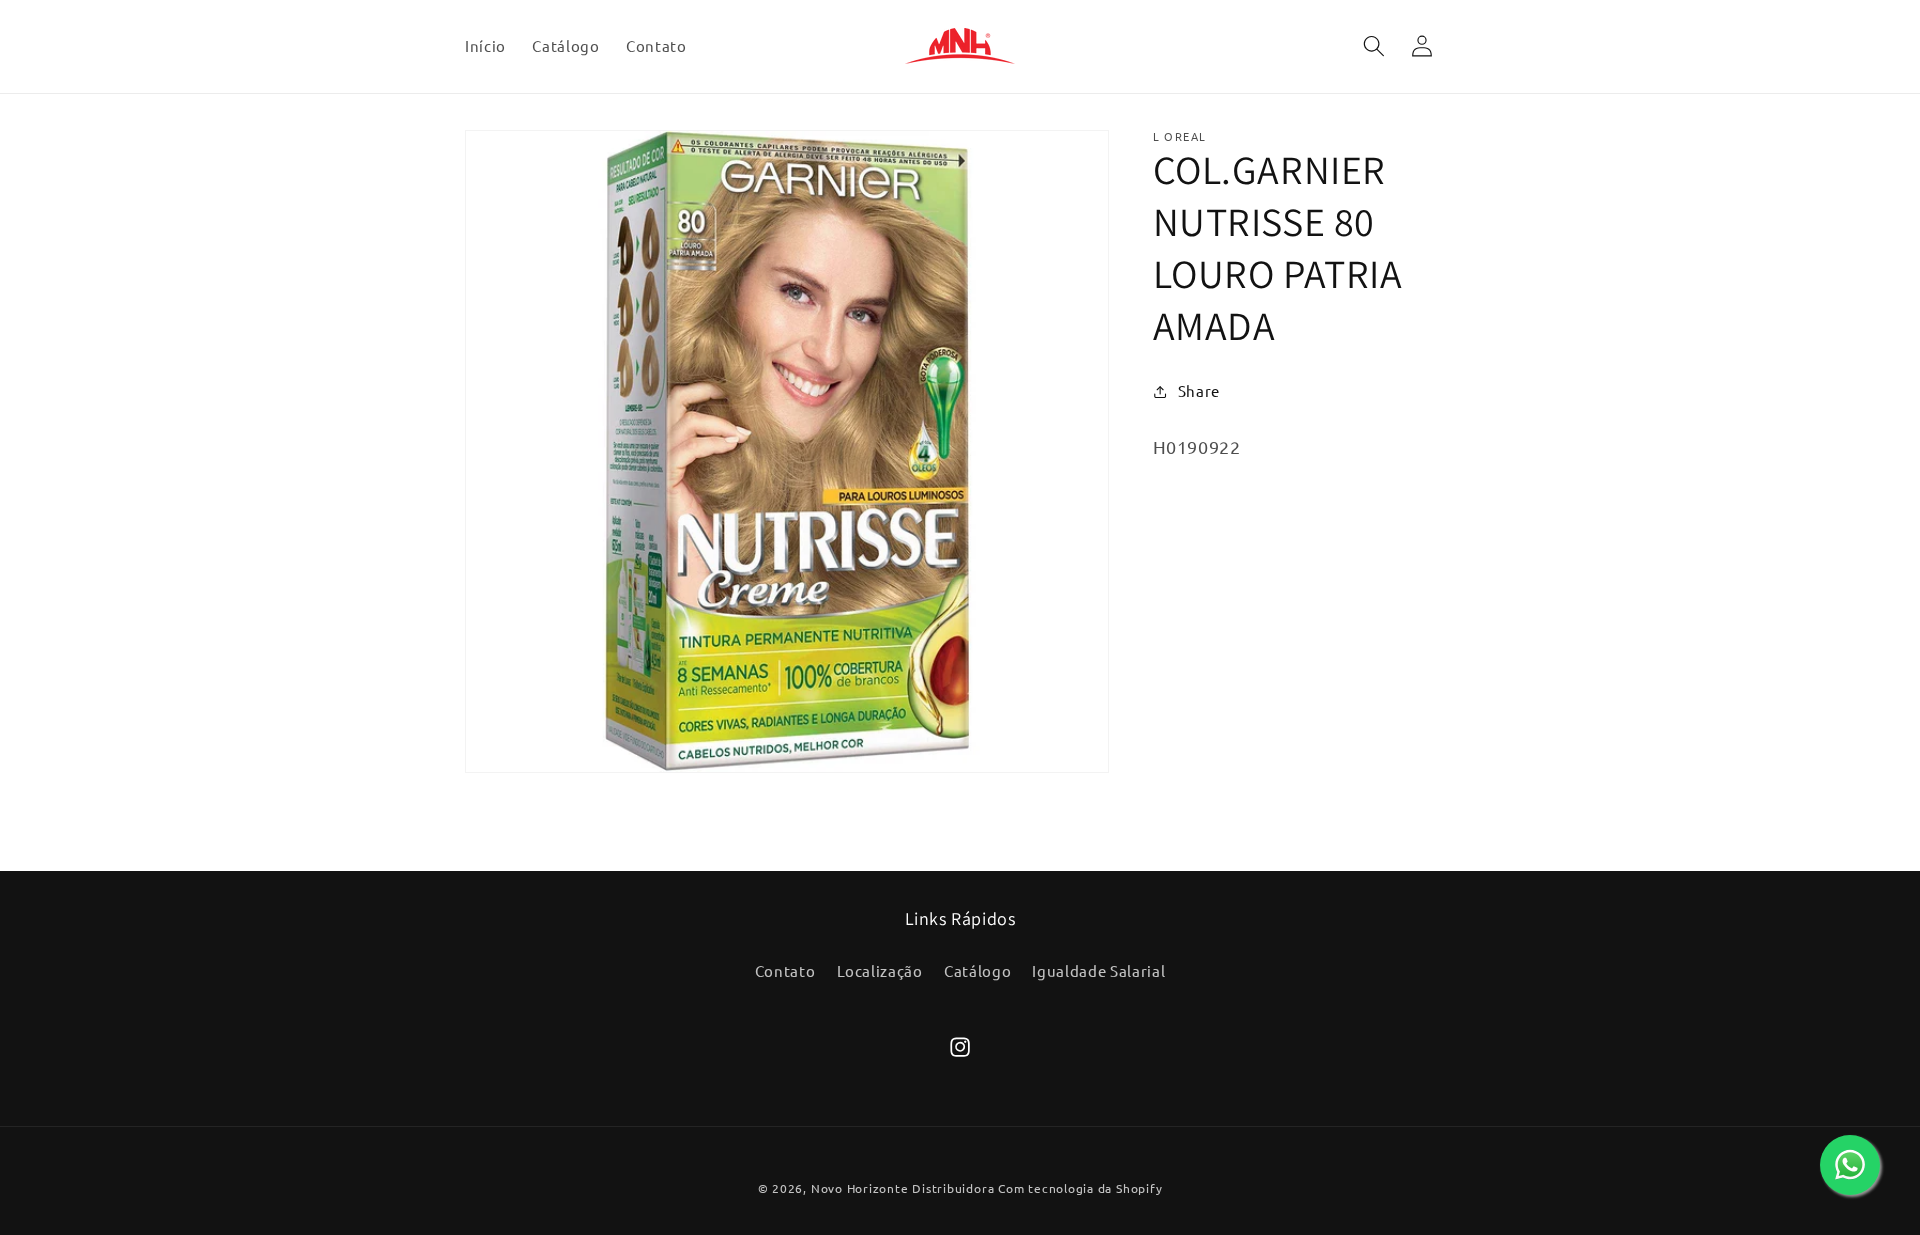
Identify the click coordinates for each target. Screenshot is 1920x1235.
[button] (1373, 46)
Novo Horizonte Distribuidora (903, 1188)
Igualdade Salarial (1098, 970)
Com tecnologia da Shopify (1080, 1188)
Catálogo (977, 970)
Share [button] (1199, 390)
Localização (880, 970)
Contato (785, 970)
